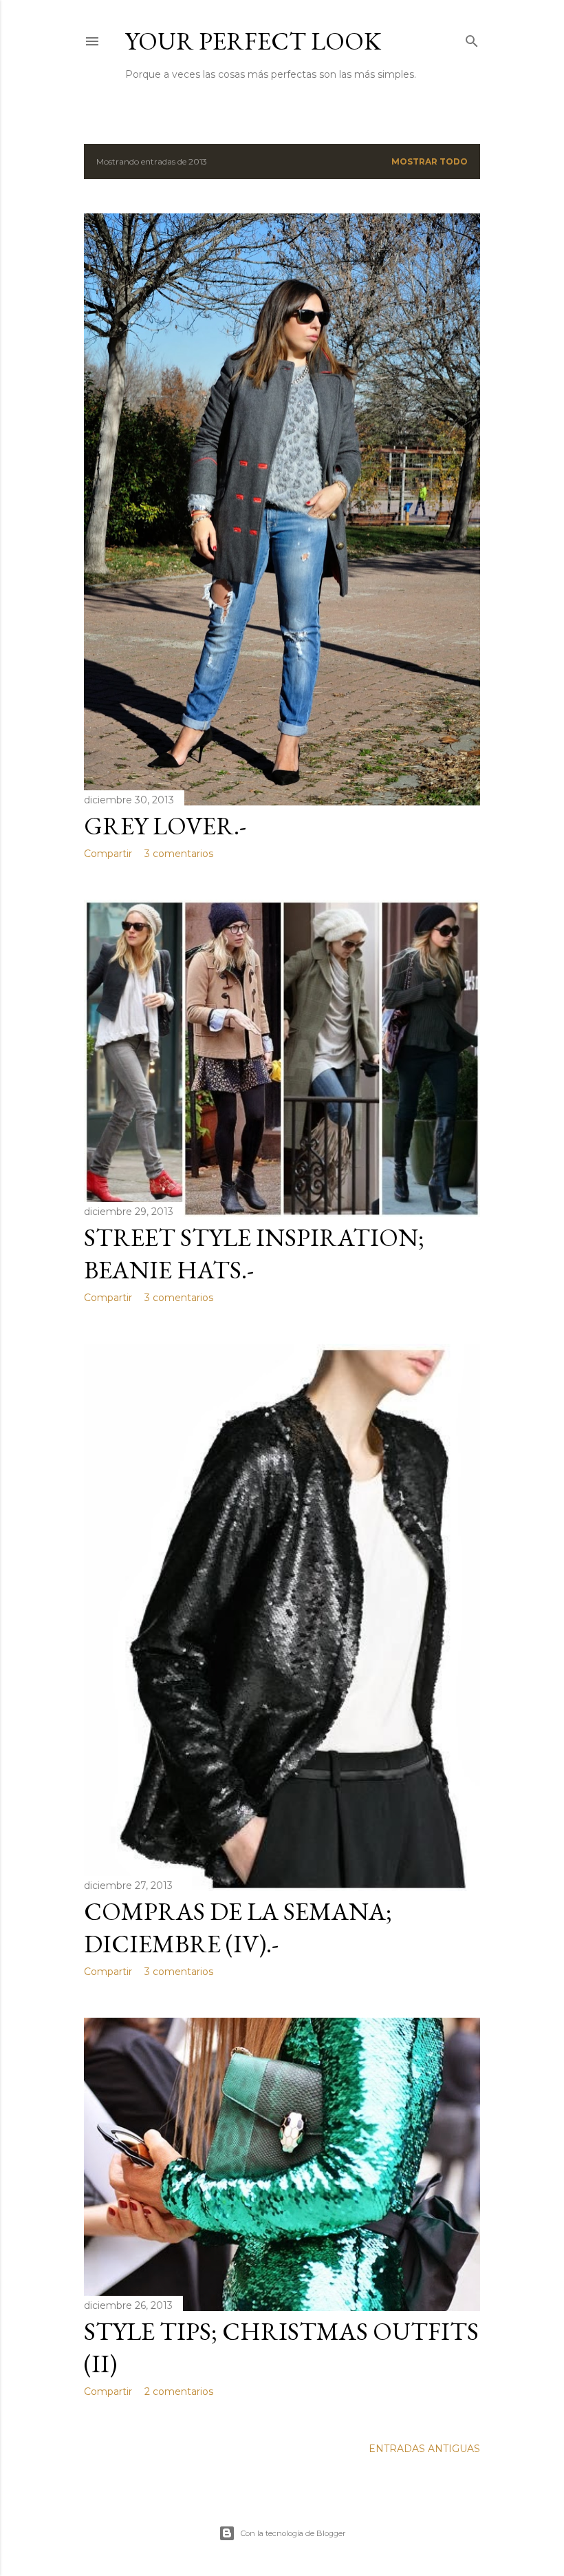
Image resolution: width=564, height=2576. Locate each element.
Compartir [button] (108, 854)
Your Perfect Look (253, 41)
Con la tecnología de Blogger (293, 2533)
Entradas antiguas (424, 2449)
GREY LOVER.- (165, 826)
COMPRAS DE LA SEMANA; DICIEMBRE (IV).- (238, 1928)
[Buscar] (472, 38)
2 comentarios (179, 2392)
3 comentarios (179, 854)
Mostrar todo (430, 161)
